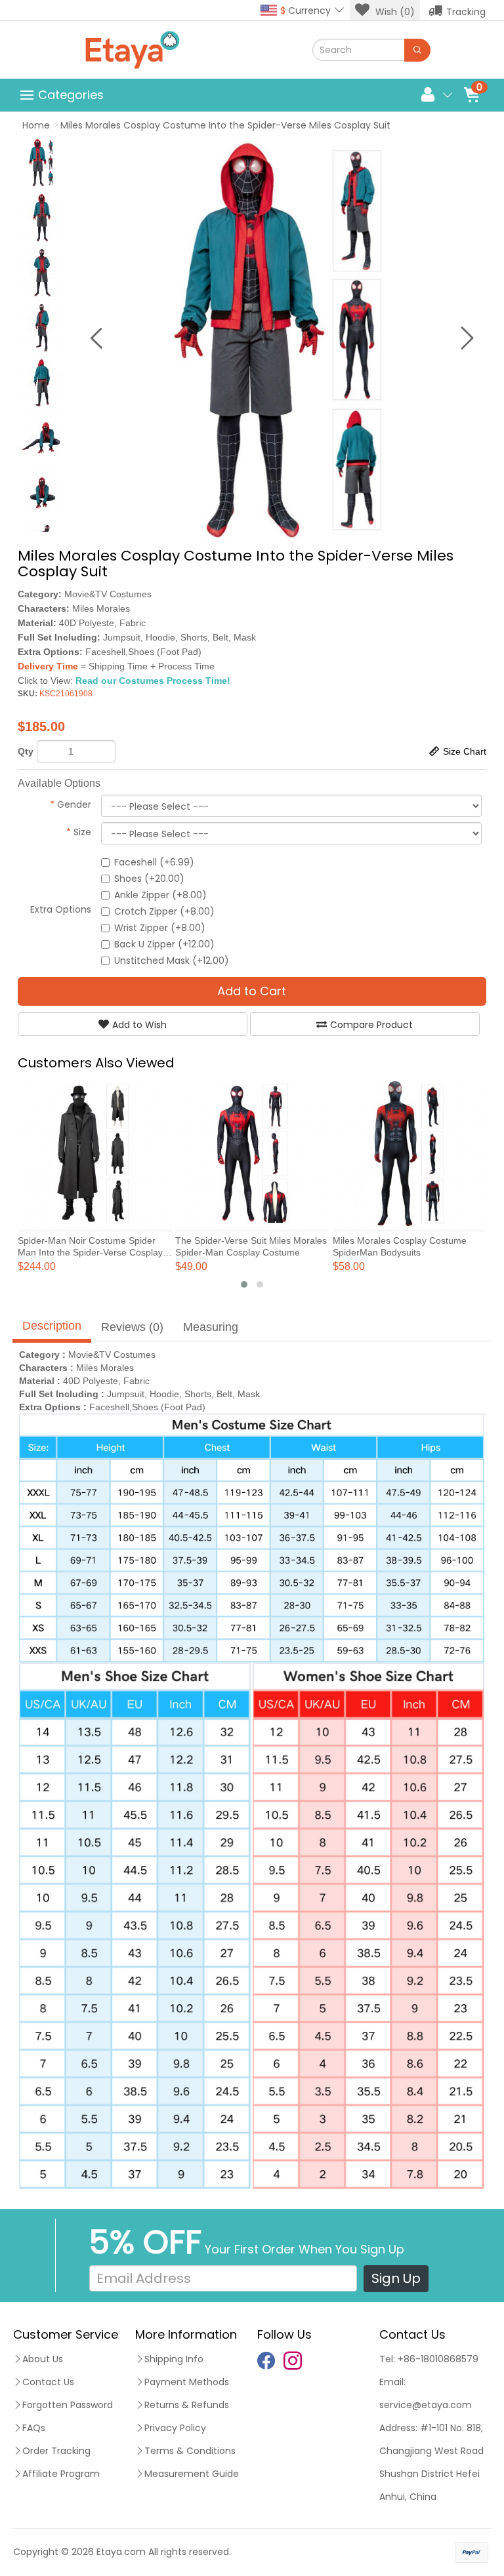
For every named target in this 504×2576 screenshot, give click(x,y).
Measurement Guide (192, 2474)
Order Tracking (56, 2451)
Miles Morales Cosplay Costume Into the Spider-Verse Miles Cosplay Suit (225, 125)
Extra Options (61, 909)
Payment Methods (187, 2382)
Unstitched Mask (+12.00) (172, 961)
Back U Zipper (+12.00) (164, 944)
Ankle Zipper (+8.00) (160, 895)
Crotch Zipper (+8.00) (164, 911)
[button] (244, 1284)
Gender (71, 804)
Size (79, 832)
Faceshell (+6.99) (154, 862)
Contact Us (48, 2382)
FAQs (34, 2428)
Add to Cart (252, 991)
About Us (43, 2359)
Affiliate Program (61, 2474)
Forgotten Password (68, 2405)
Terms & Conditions (190, 2451)
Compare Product (371, 1025)
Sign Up (396, 2278)
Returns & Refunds (187, 2405)
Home (36, 125)
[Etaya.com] (132, 50)
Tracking (466, 12)
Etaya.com (121, 2552)
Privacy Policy (175, 2428)
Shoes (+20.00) (149, 879)
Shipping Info (174, 2359)
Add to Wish (139, 1025)
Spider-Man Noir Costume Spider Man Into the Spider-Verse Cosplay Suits (90, 1252)
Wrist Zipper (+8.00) (160, 928)
